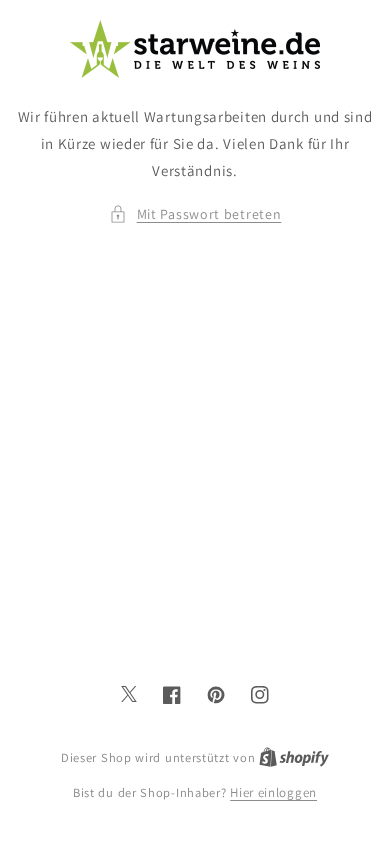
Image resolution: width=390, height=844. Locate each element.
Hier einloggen (273, 792)
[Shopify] (294, 757)
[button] (195, 214)
